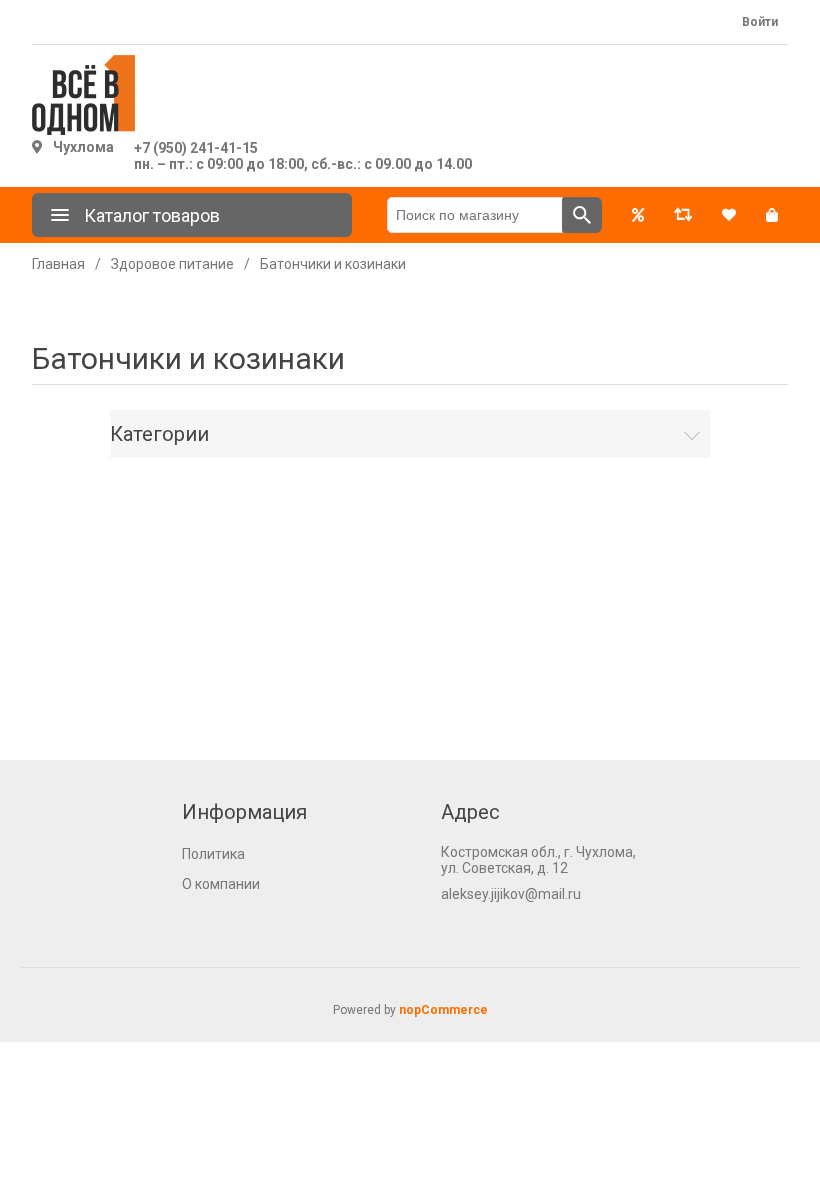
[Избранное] (729, 215)
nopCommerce (443, 1010)
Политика (213, 854)
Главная (58, 264)
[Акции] (638, 215)
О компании (221, 884)
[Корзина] (772, 215)
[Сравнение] (683, 215)
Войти (760, 22)
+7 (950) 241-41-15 (196, 148)
